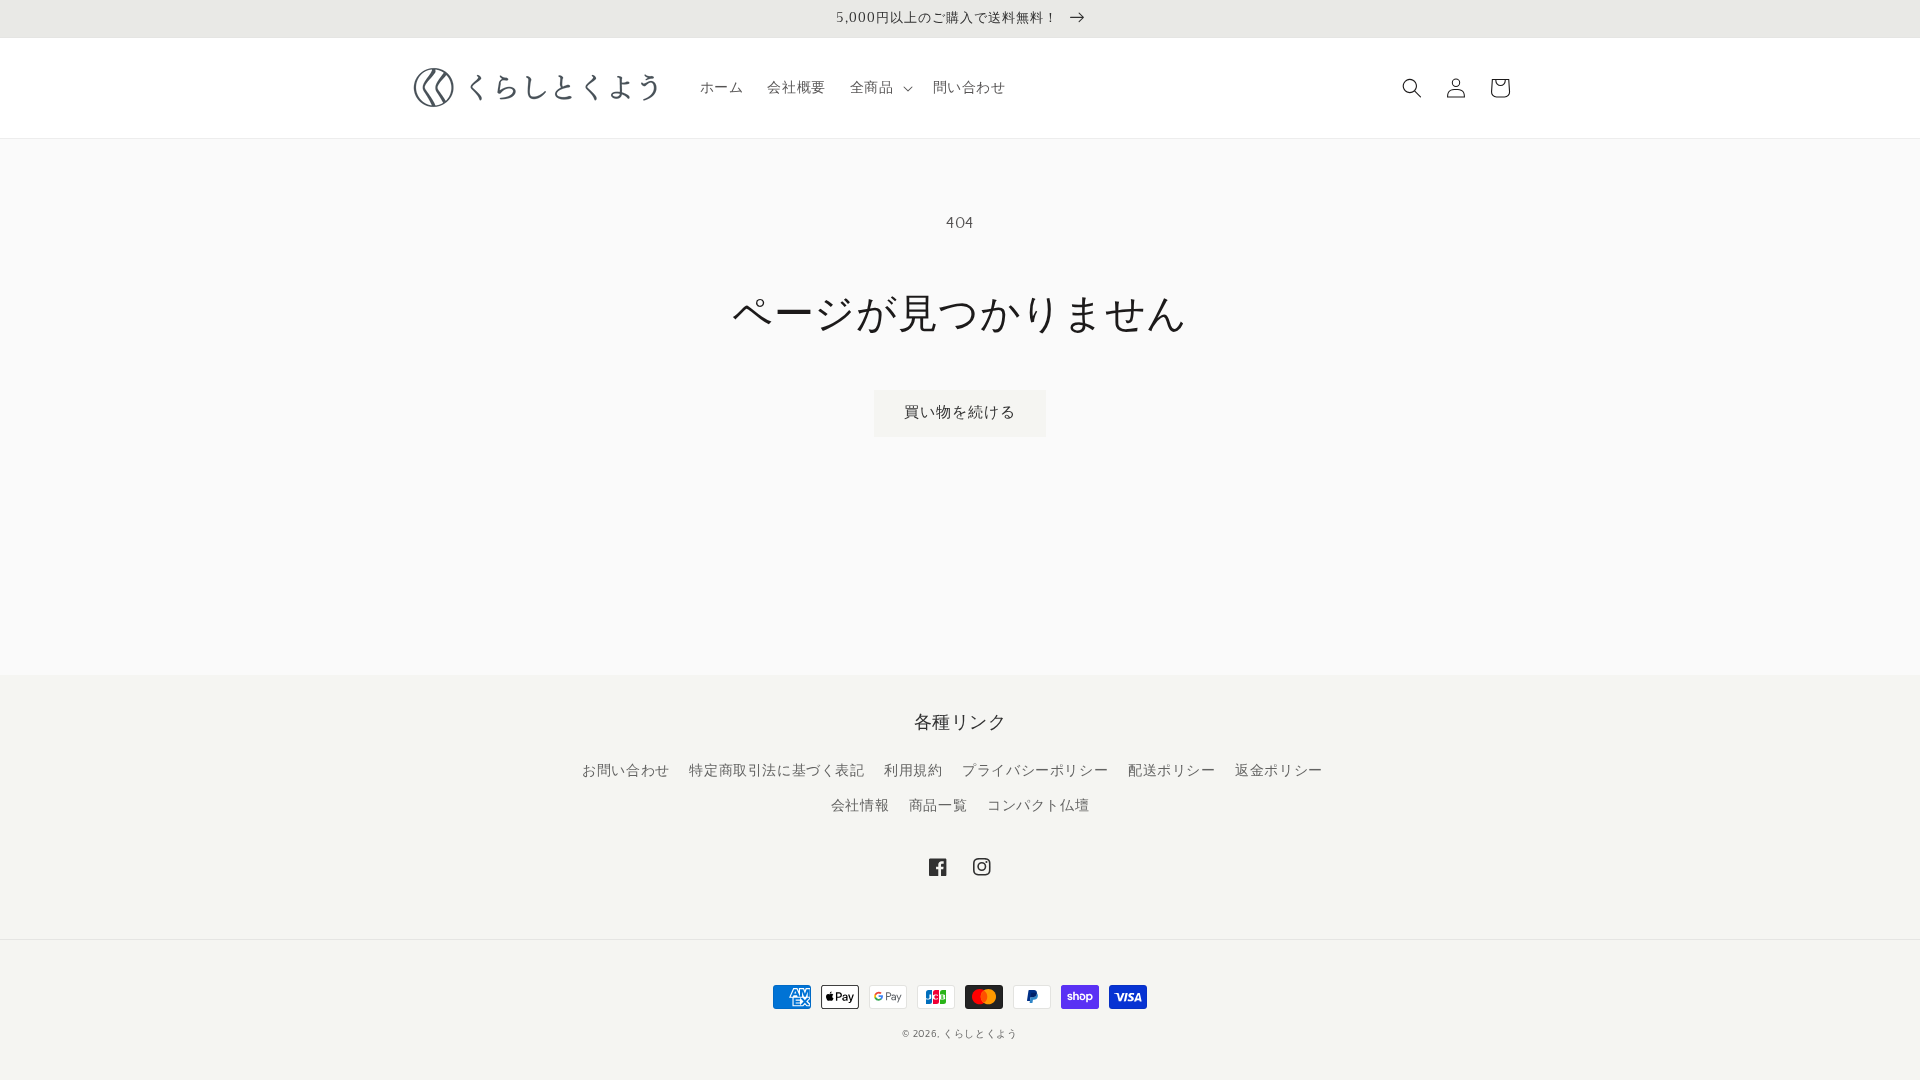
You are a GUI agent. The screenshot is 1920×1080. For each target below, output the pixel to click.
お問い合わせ (626, 771)
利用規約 (913, 771)
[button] (879, 88)
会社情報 (860, 806)
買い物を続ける (960, 412)
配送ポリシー (1172, 771)
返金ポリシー (1279, 771)
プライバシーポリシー (1035, 771)
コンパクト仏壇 (1038, 806)
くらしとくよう (980, 1034)
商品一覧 (938, 806)
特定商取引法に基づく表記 (776, 771)
